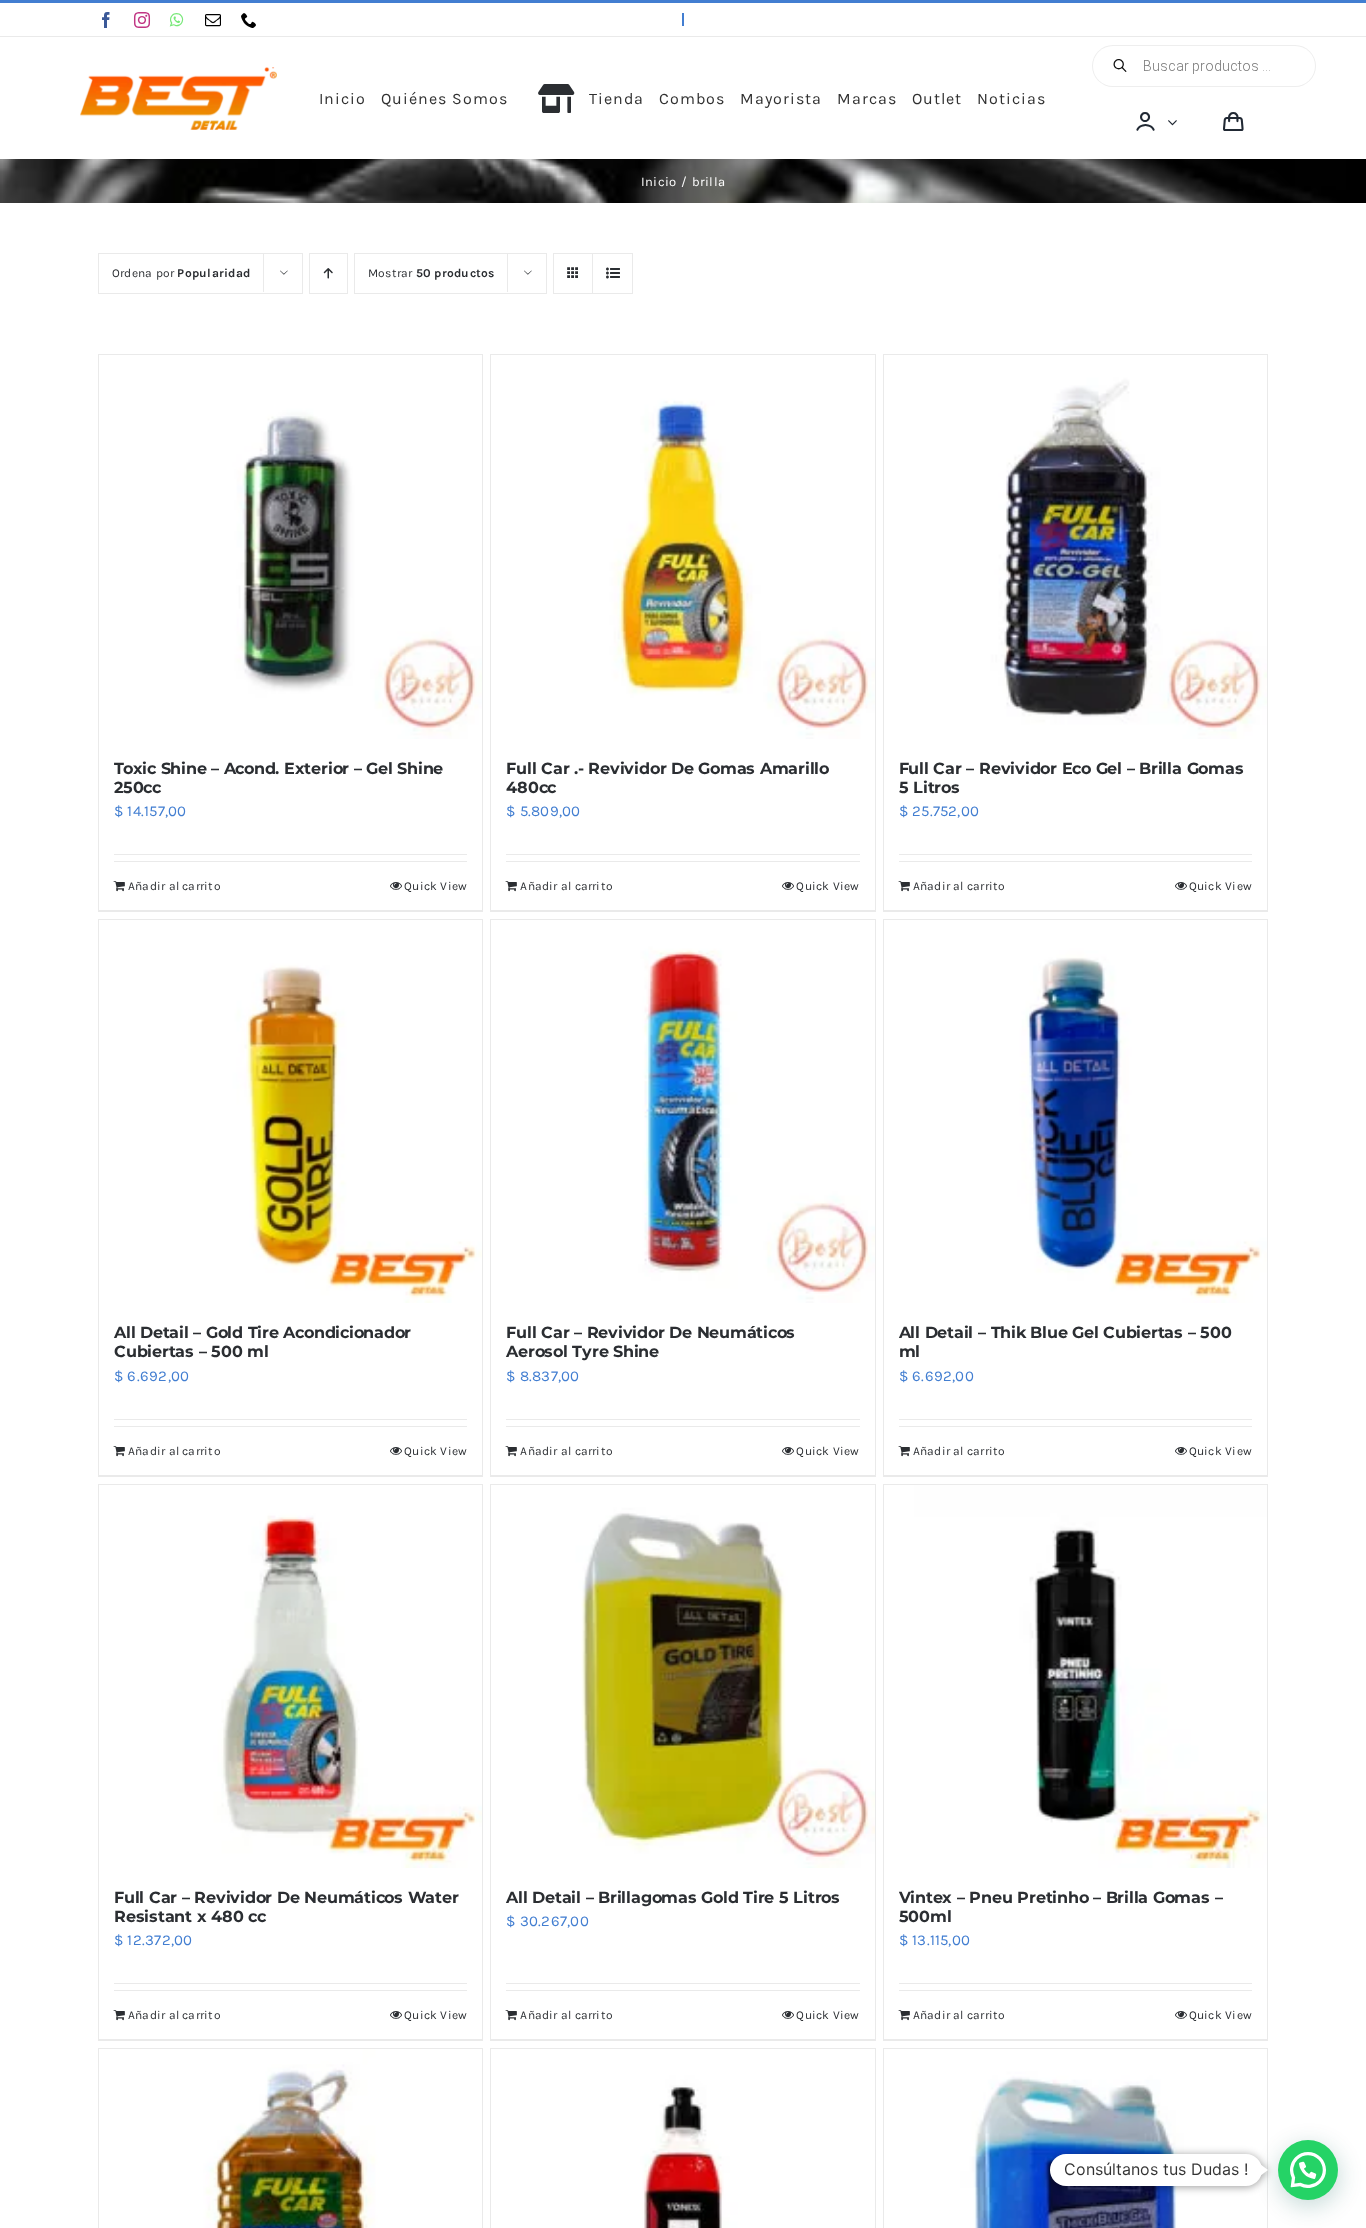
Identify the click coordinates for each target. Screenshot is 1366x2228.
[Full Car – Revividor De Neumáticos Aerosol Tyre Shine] (682, 1111)
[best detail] (179, 74)
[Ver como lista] (612, 273)
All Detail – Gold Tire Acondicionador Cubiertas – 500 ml (262, 1342)
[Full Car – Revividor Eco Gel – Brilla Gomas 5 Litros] (1075, 546)
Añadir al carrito (174, 886)
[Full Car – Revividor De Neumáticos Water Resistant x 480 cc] (290, 1676)
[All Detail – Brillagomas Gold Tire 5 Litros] (682, 1676)
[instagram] (142, 20)
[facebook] (106, 20)
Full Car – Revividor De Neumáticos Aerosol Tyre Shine (650, 1342)
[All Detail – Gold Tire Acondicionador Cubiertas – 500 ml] (290, 1111)
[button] (1308, 2170)
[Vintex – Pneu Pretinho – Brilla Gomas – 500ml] (1075, 1676)
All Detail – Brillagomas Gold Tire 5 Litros (673, 1897)
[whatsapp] (177, 20)
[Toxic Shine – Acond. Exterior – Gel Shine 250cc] (290, 546)
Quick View (435, 886)
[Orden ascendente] (328, 273)
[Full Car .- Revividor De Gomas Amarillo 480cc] (682, 546)
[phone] (249, 20)
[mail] (213, 20)
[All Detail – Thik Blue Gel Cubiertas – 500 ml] (1075, 1111)
